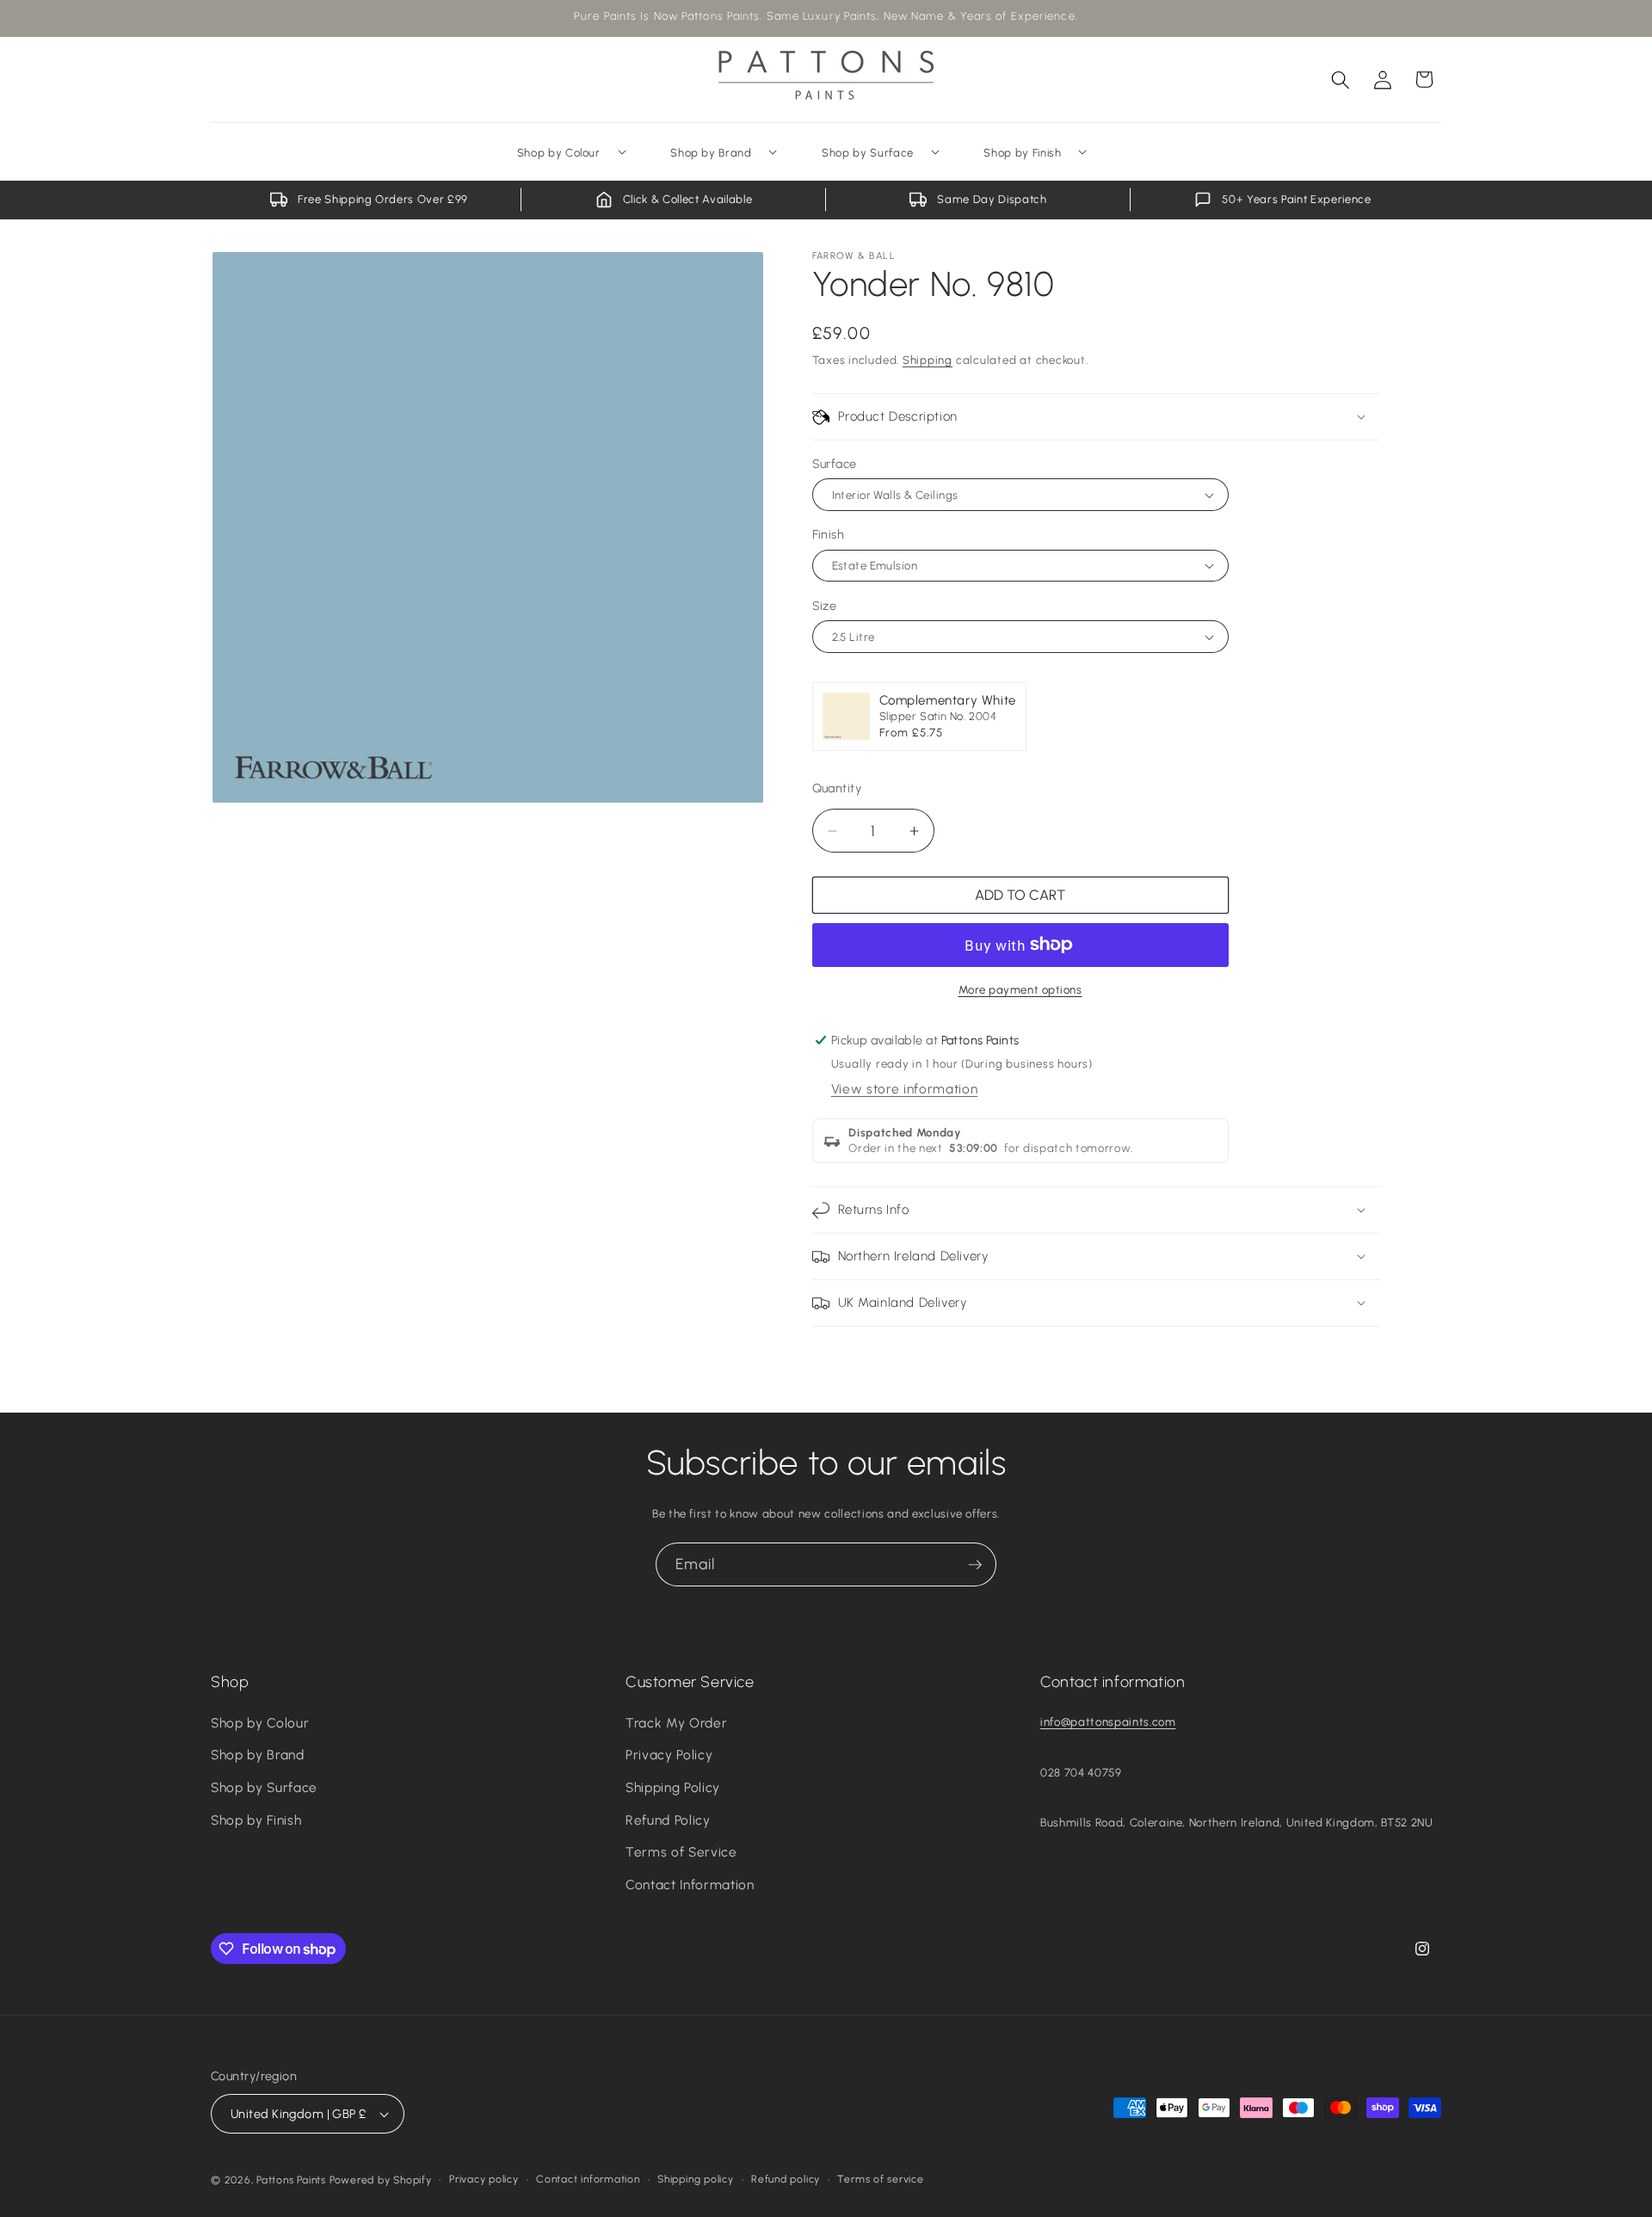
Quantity (837, 788)
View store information (905, 1089)
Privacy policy (484, 2179)
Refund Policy (668, 1820)
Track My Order (676, 1723)
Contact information (588, 2179)
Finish (829, 534)
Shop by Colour (260, 1723)
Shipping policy (696, 2179)
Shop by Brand (258, 1755)
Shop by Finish (256, 1820)
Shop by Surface (264, 1787)
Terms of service (880, 2179)
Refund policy (786, 2179)
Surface (835, 464)
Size (825, 606)
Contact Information (690, 1884)
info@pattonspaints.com (1108, 1721)
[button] (1341, 79)
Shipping (928, 360)
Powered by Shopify (381, 2180)
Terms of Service (681, 1852)
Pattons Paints (291, 2180)
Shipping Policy (673, 1787)
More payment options (1020, 989)
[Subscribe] (975, 1565)
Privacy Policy (669, 1755)
